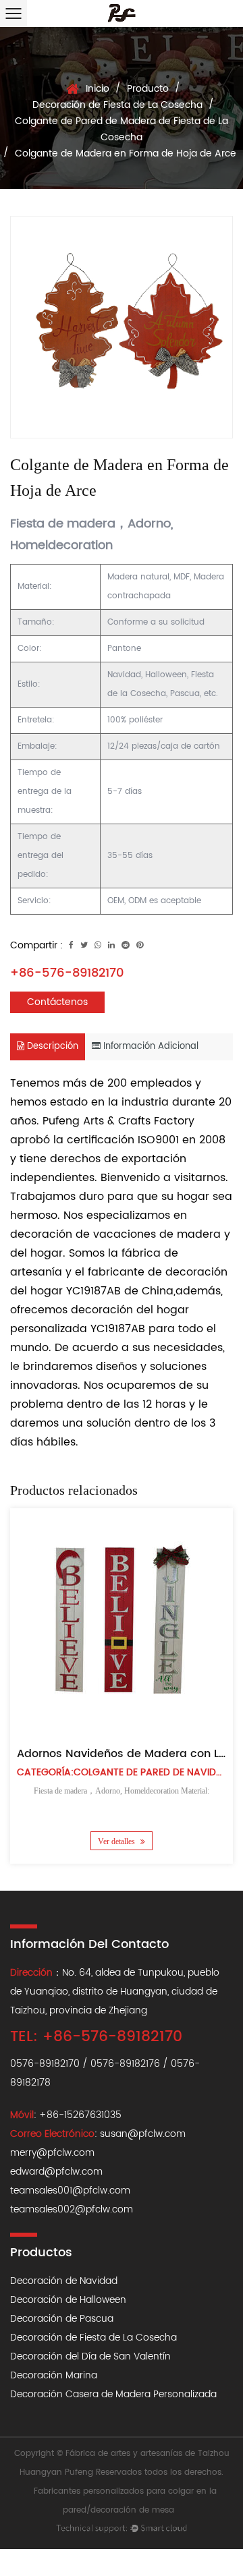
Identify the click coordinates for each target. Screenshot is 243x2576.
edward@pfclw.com (56, 2172)
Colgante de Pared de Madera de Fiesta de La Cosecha (122, 129)
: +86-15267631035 (66, 2115)
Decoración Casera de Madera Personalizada (113, 2394)
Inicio (98, 89)
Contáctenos (57, 1002)
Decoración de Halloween (68, 2300)
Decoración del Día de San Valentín (90, 2356)
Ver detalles (117, 1841)
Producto (148, 89)
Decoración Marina (54, 2375)
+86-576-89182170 (67, 973)
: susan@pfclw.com (98, 2134)
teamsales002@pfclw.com (72, 2209)
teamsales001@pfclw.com (70, 2191)
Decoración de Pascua (62, 2319)
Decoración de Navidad (64, 2281)
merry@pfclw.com (52, 2153)
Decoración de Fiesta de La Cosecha (117, 105)
